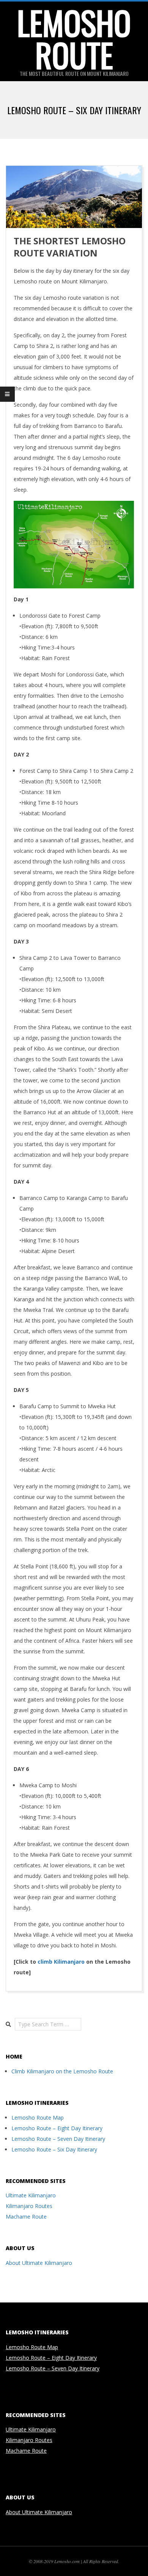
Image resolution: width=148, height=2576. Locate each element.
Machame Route (26, 2217)
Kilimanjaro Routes (29, 2206)
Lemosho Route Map (38, 2118)
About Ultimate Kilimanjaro (39, 2263)
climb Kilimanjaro (61, 1962)
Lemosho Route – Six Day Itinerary (54, 2149)
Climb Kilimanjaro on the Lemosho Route (62, 2071)
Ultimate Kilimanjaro (31, 2195)
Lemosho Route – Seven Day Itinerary (58, 2139)
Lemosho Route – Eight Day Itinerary (57, 2128)
